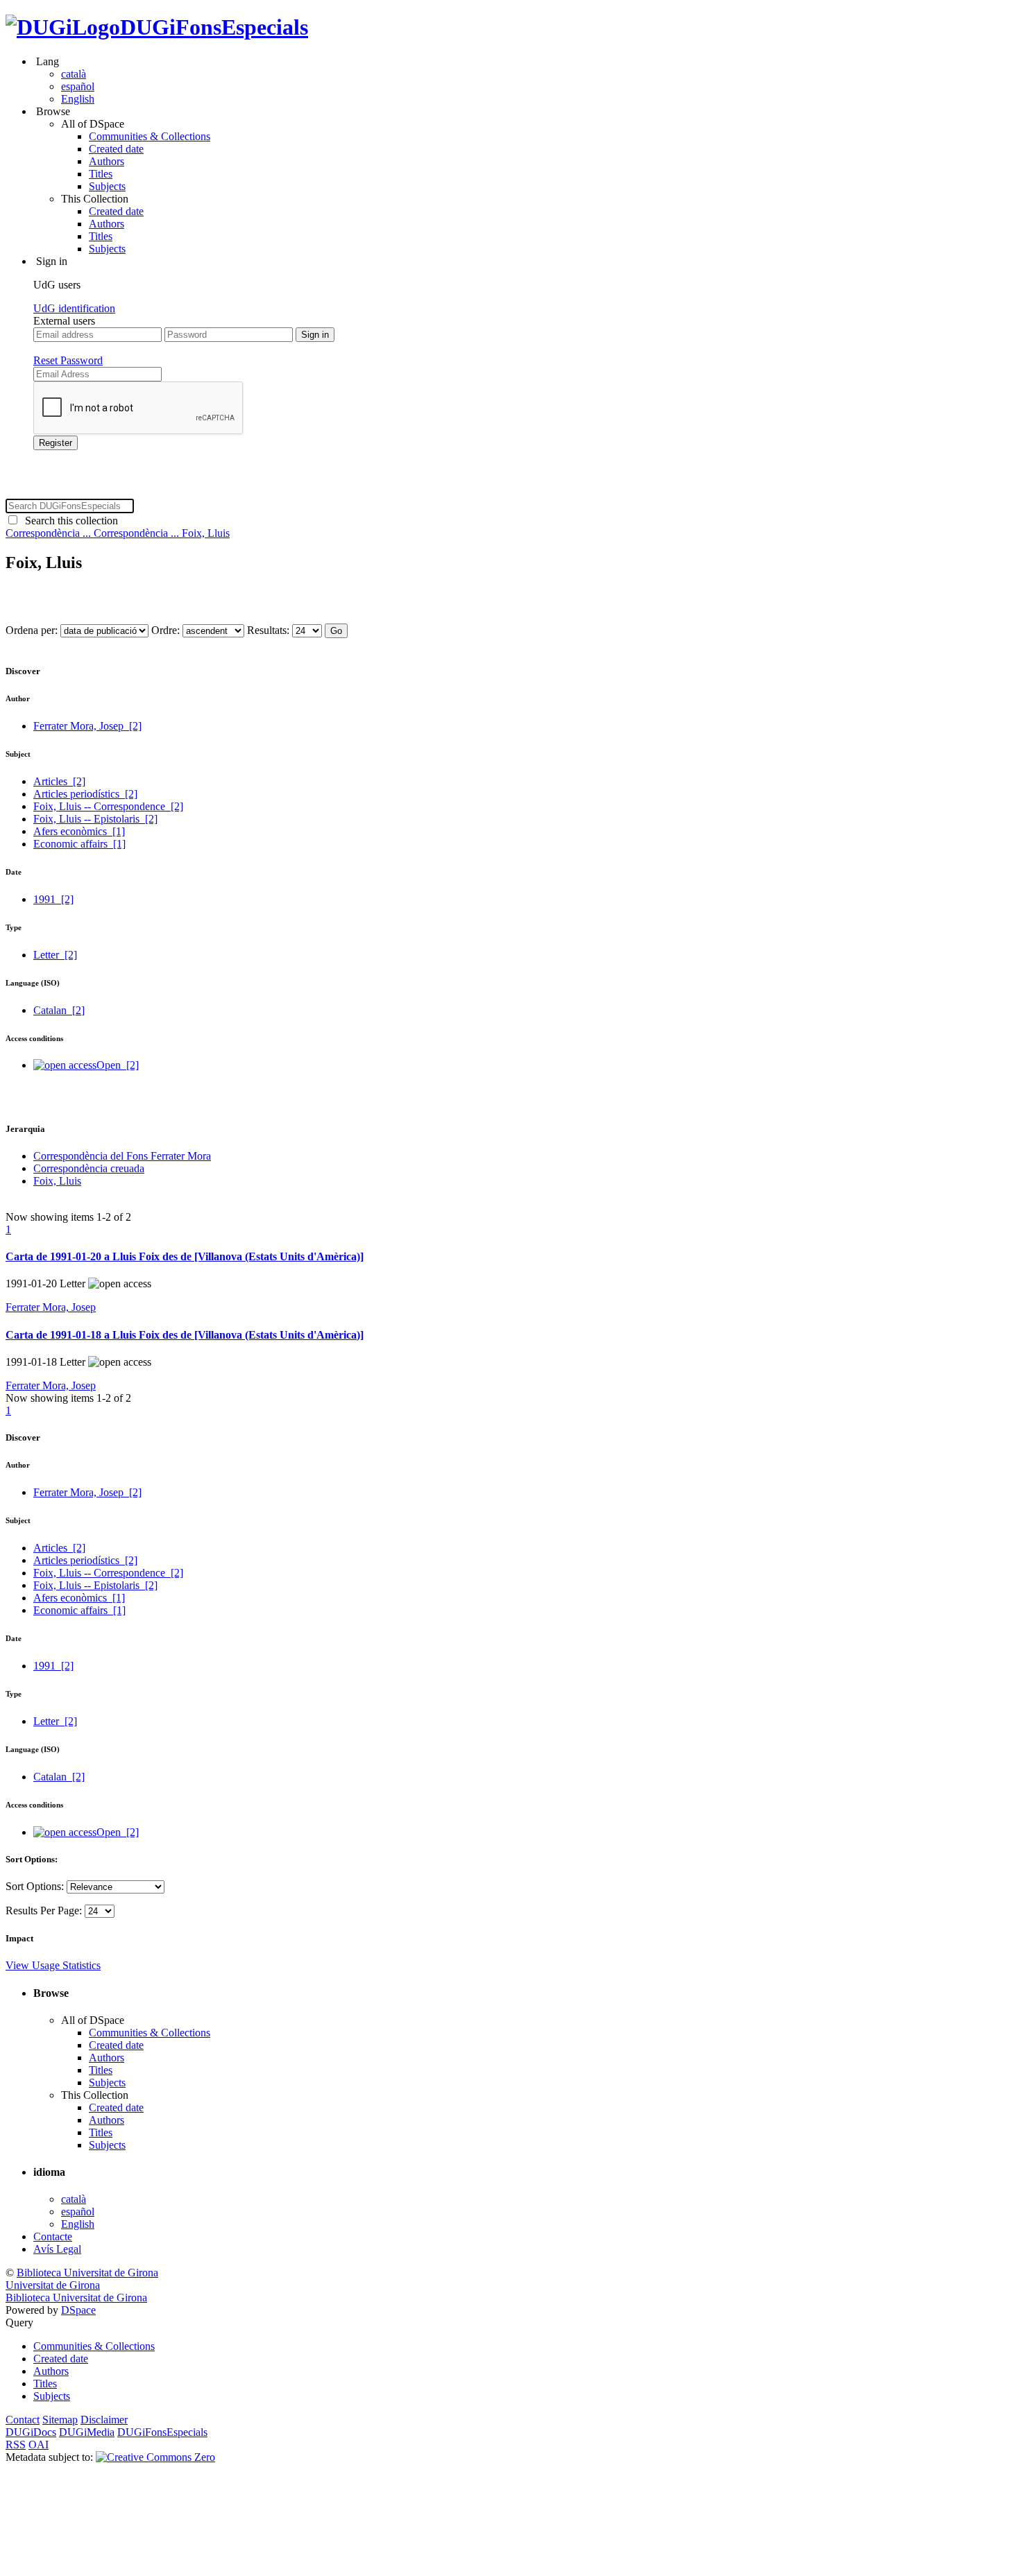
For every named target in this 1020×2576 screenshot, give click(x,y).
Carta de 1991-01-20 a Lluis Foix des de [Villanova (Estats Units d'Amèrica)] (185, 1256)
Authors (107, 161)
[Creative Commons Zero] (155, 2457)
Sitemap (60, 2420)
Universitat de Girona (53, 2285)
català (74, 74)
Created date (116, 149)
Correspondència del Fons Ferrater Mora (122, 1156)
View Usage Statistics (53, 1965)
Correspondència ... (50, 533)
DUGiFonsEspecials (214, 27)
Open (118, 1065)
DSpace (78, 2310)
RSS (16, 2445)
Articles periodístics (85, 794)
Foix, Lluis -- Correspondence (108, 806)
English (78, 99)
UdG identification (74, 308)
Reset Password (68, 360)
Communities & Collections (150, 136)
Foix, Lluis (206, 533)
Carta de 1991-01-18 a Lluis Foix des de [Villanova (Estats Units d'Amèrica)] (185, 1335)
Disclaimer (104, 2420)
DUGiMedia (87, 2432)
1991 (53, 899)
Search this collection (69, 521)
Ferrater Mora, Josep (87, 726)
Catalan (59, 1010)
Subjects (107, 186)
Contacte (53, 2236)
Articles (59, 781)
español (78, 86)
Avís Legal (57, 2249)
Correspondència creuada (89, 1168)
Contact (23, 2420)
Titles (101, 174)
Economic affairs (79, 844)
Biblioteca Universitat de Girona (87, 2273)
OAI (39, 2445)
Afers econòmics (79, 831)
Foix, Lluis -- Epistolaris (95, 819)
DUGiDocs (31, 2432)
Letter (55, 955)
